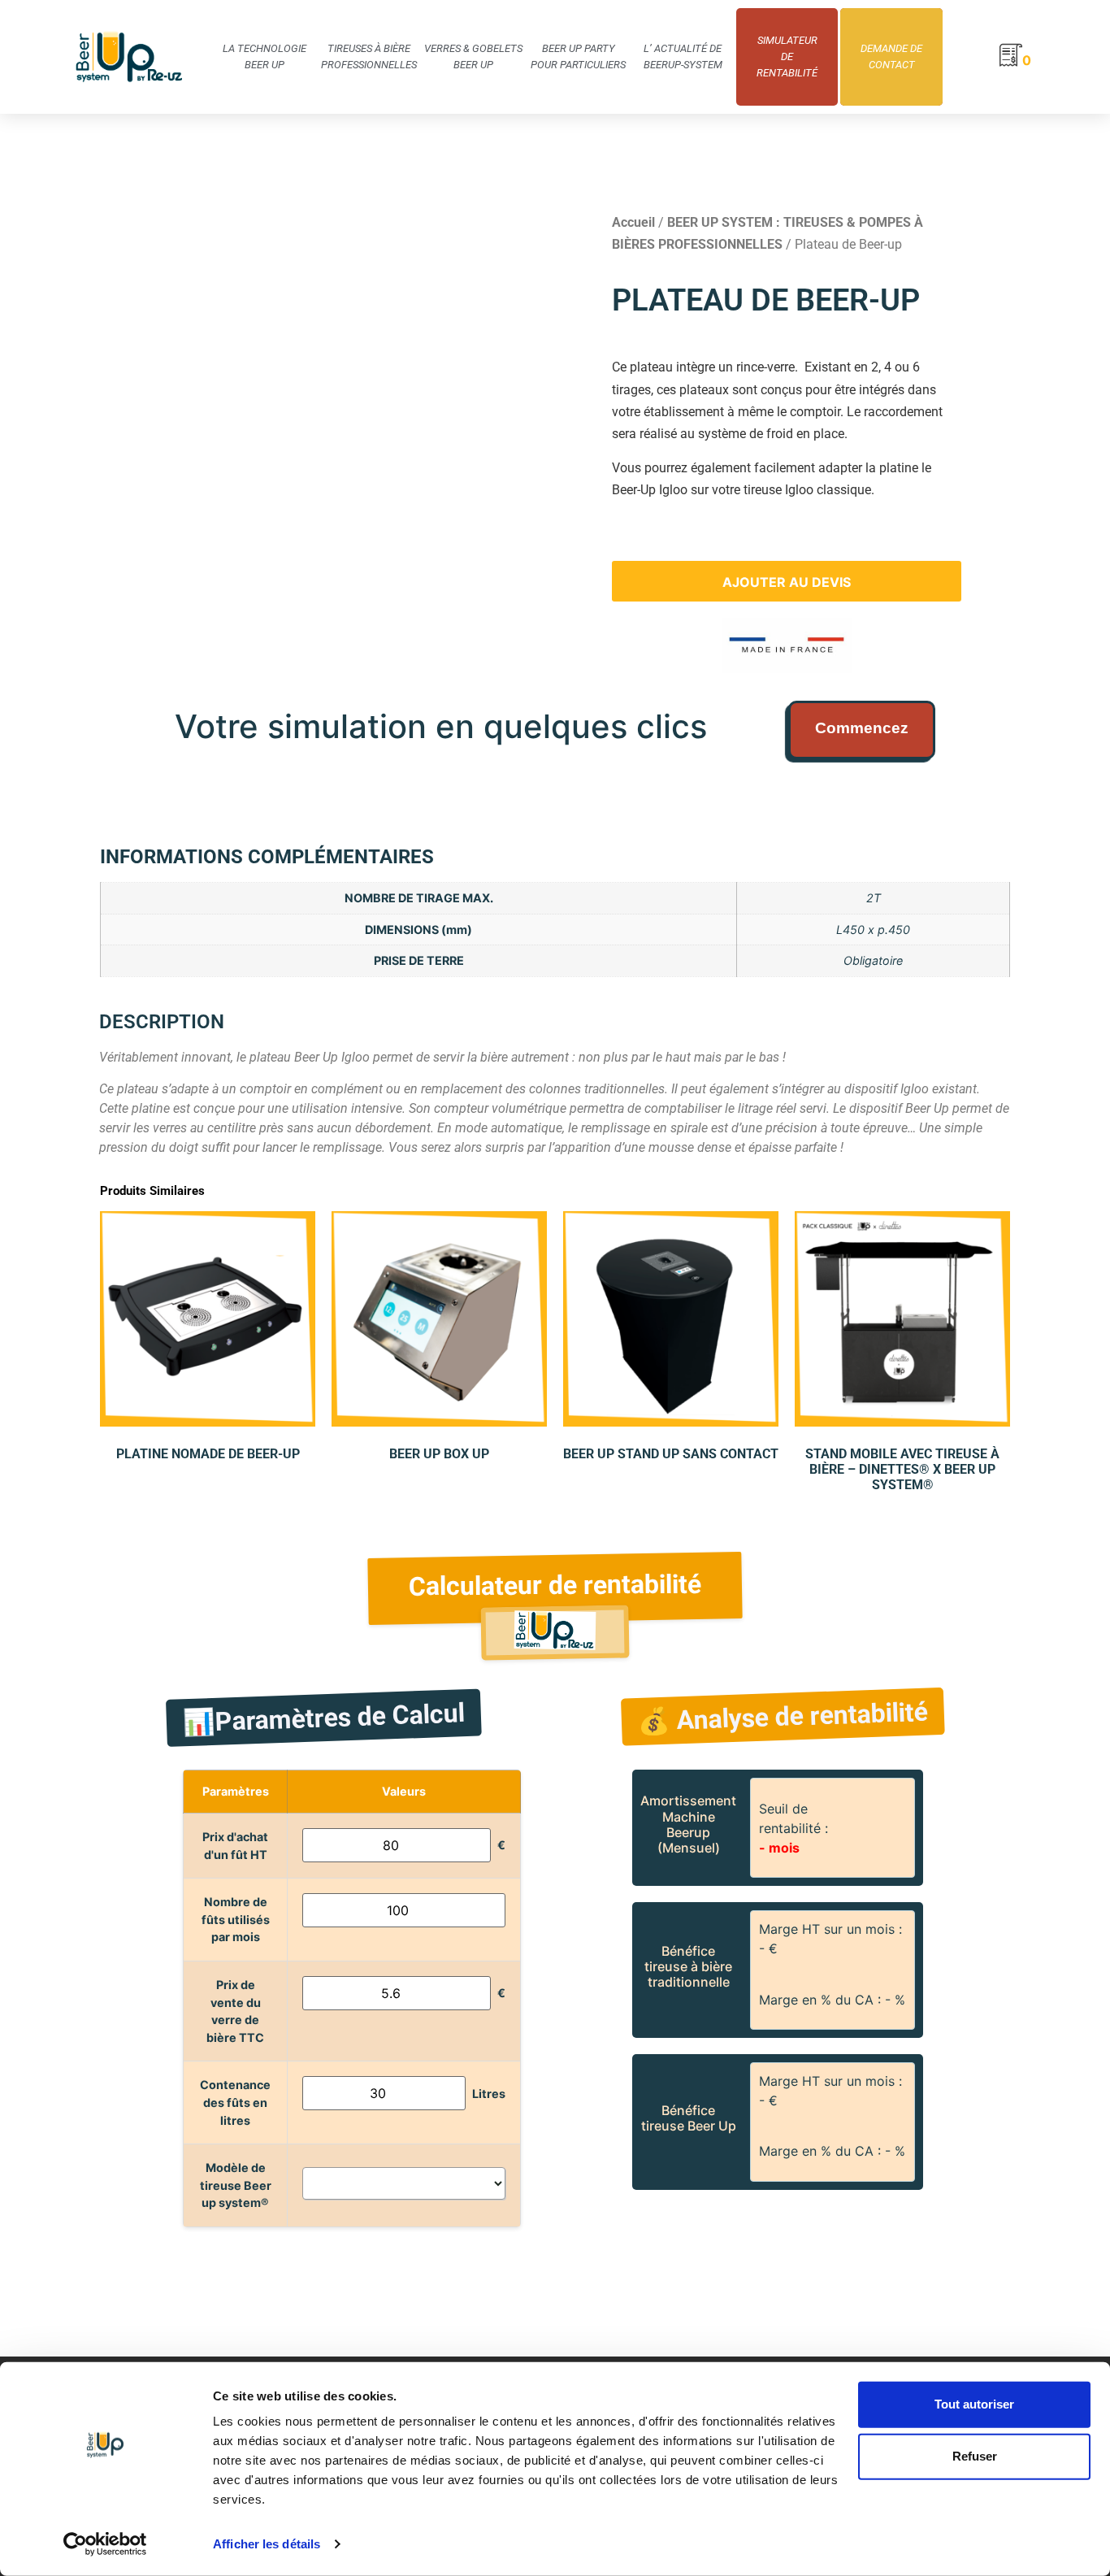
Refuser (975, 2456)
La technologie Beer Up (264, 56)
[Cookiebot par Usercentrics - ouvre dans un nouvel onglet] (105, 2544)
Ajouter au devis (787, 582)
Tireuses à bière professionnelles (369, 56)
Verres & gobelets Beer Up (473, 56)
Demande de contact (891, 56)
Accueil (633, 222)
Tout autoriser (974, 2404)
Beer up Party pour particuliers (578, 56)
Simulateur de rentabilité (787, 56)
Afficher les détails (267, 2544)
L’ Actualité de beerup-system (683, 56)
